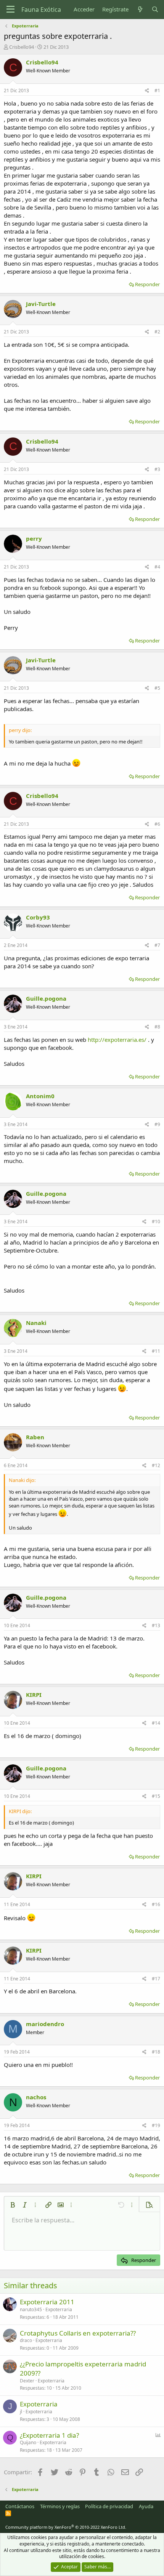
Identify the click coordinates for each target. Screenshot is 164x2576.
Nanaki (36, 1323)
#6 (157, 824)
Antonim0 (40, 1096)
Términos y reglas (60, 2506)
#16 (156, 1904)
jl (21, 2412)
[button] (13, 2205)
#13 (156, 1625)
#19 (156, 2125)
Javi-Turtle (41, 304)
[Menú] (10, 10)
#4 (157, 567)
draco (26, 2340)
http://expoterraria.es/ (117, 1040)
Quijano (28, 2442)
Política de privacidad (109, 2506)
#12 (156, 1465)
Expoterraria (59, 2309)
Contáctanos (20, 2506)
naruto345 (31, 2309)
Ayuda (146, 2506)
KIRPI (34, 1695)
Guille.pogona (46, 998)
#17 (156, 1979)
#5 (157, 688)
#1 (157, 91)
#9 (157, 1124)
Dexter (27, 2381)
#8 (157, 1027)
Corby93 (38, 917)
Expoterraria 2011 (47, 2302)
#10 (156, 1222)
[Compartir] (147, 91)
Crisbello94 (22, 47)
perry (34, 538)
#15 (156, 1796)
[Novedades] (140, 9)
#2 (157, 332)
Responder (147, 284)
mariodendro (45, 2024)
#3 (157, 469)
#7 (157, 945)
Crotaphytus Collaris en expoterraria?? (78, 2333)
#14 (156, 1723)
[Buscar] (155, 9)
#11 (156, 1351)
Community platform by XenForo (66, 2527)
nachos (36, 2097)
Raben (35, 1437)
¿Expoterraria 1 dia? (49, 2435)
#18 (156, 2052)
